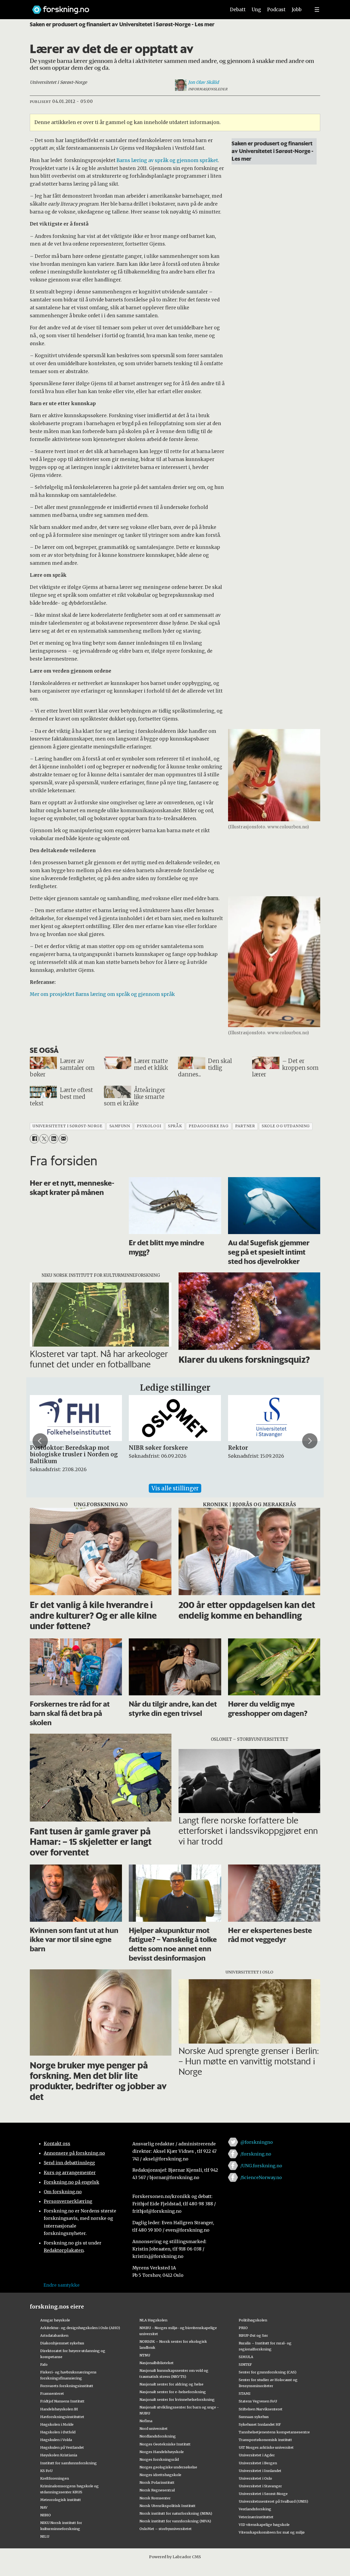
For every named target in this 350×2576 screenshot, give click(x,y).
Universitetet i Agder (257, 2455)
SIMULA (246, 2357)
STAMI (245, 2393)
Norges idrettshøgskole (160, 2475)
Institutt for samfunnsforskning (68, 2463)
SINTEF (245, 2364)
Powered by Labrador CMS (175, 2557)
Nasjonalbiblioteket (157, 2363)
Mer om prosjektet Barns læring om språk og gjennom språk (102, 994)
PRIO (243, 2328)
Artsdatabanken (54, 2335)
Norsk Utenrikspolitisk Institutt (167, 2506)
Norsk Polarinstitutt (157, 2482)
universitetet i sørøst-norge (67, 1126)
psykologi (149, 1126)
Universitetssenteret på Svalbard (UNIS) (273, 2501)
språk (175, 1126)
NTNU (145, 2355)
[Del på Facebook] (34, 1139)
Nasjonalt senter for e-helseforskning (173, 2392)
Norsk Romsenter (155, 2498)
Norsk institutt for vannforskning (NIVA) (175, 2521)
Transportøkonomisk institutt (265, 2440)
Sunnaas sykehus (254, 2417)
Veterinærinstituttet (256, 2517)
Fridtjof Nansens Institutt (62, 2401)
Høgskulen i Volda (56, 2440)
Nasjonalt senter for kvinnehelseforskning (177, 2399)
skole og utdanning (286, 1126)
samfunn (120, 1126)
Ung (256, 10)
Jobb (297, 10)
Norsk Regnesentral (157, 2490)
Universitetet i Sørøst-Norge (263, 2494)
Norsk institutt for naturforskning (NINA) (176, 2513)
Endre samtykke (62, 2285)
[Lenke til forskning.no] (124, 7)
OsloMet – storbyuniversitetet (166, 2529)
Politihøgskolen (253, 2320)
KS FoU (46, 2471)
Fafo (44, 2364)
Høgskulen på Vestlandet (62, 2447)
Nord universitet (154, 2428)
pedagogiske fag (208, 1126)
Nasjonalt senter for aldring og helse (171, 2384)
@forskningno (257, 2142)
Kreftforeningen (55, 2478)
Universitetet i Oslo (255, 2478)
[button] (40, 1441)
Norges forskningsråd (159, 2459)
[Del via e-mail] (63, 1139)
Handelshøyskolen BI (59, 2409)
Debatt (238, 10)
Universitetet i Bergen (258, 2463)
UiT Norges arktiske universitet (266, 2447)
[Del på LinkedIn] (53, 1139)
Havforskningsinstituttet (62, 2417)
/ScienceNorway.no (261, 2177)
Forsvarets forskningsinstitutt (67, 2386)
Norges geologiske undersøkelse (168, 2467)
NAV (44, 2507)
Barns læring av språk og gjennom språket (167, 160)
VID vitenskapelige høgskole (264, 2525)
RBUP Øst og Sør (253, 2335)
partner (245, 1126)
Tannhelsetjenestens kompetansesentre (274, 2432)
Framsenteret (52, 2393)
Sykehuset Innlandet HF (260, 2424)
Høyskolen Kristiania (59, 2455)
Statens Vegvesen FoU (258, 2401)
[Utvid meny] (317, 10)
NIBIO (46, 2515)
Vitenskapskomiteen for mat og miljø (272, 2532)
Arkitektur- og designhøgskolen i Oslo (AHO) (80, 2328)
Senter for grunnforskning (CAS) (268, 2372)
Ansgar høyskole (55, 2320)
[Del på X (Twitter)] (44, 1139)
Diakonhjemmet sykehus (62, 2343)
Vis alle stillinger (175, 1488)
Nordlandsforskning (158, 2436)
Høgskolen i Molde (57, 2424)
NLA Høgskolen (153, 2320)
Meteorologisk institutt (61, 2500)
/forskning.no (256, 2154)
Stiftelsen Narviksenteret (261, 2409)
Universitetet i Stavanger (260, 2486)
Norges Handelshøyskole (162, 2452)
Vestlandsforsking (255, 2509)
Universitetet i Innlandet (260, 2471)
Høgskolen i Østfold (58, 2432)
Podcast (276, 10)
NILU (45, 2536)
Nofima (146, 2421)
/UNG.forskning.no (261, 2166)
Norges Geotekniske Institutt (165, 2444)
